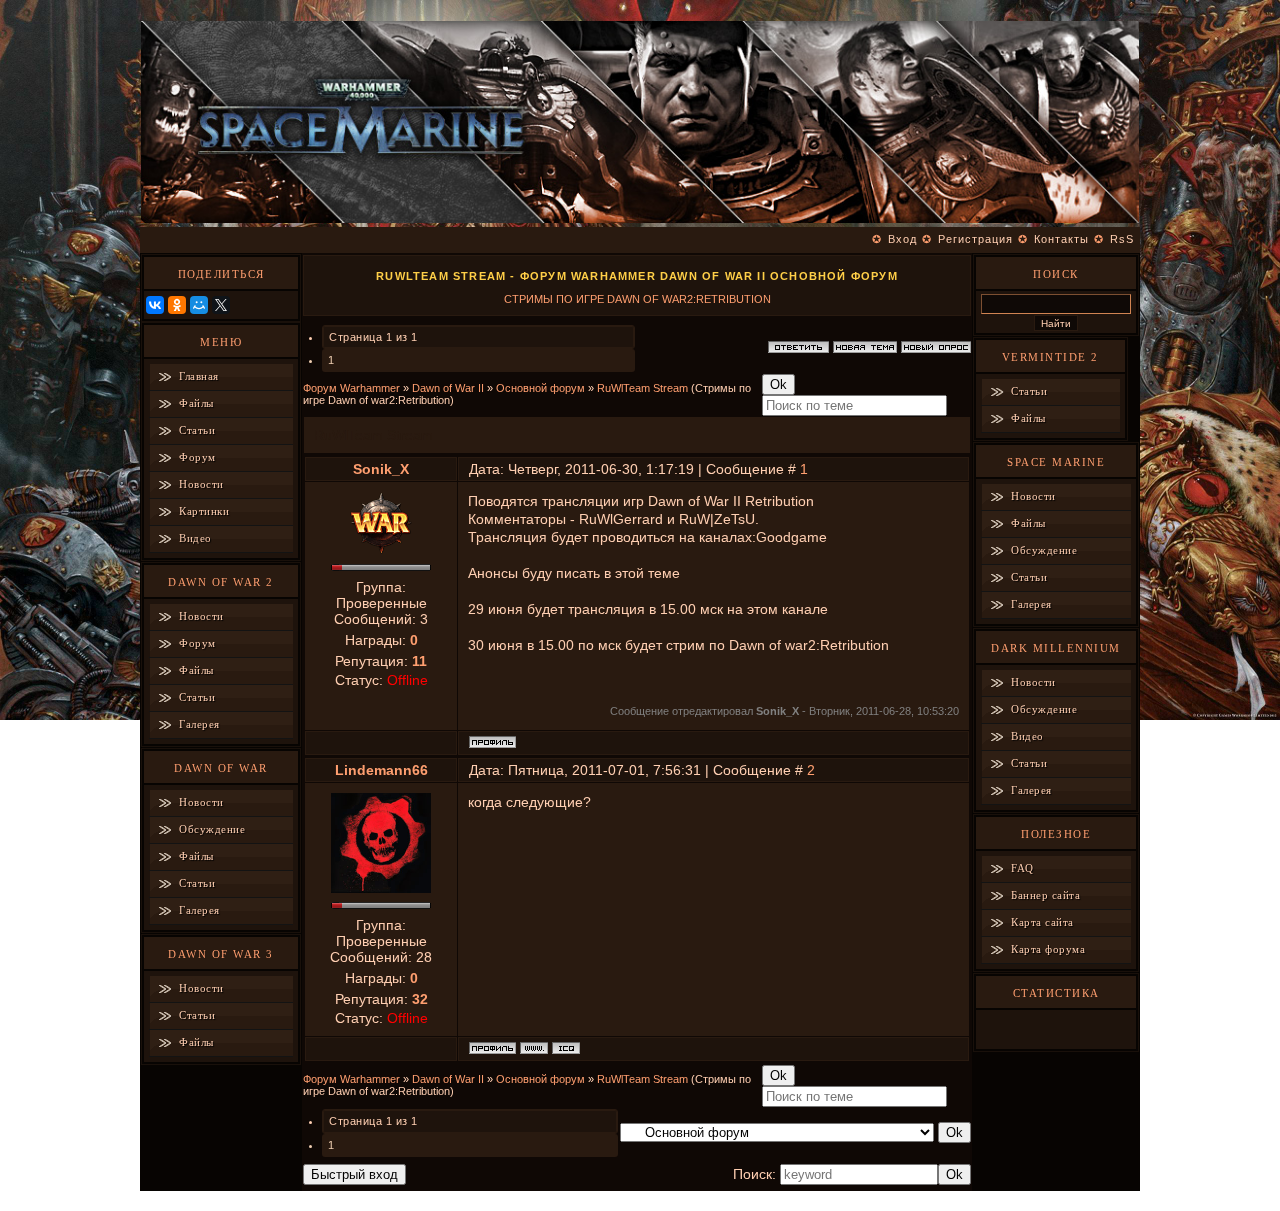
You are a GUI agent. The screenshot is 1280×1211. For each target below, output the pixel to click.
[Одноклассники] (177, 305)
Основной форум (540, 388)
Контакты (1061, 239)
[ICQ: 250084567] (566, 1048)
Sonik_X (381, 469)
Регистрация (975, 239)
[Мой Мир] (199, 305)
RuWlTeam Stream (642, 388)
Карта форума (1048, 949)
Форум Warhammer (351, 388)
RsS (1122, 239)
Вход (902, 239)
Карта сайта (1042, 922)
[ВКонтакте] (155, 305)
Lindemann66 (381, 770)
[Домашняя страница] (534, 1048)
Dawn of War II (448, 388)
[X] (221, 305)
